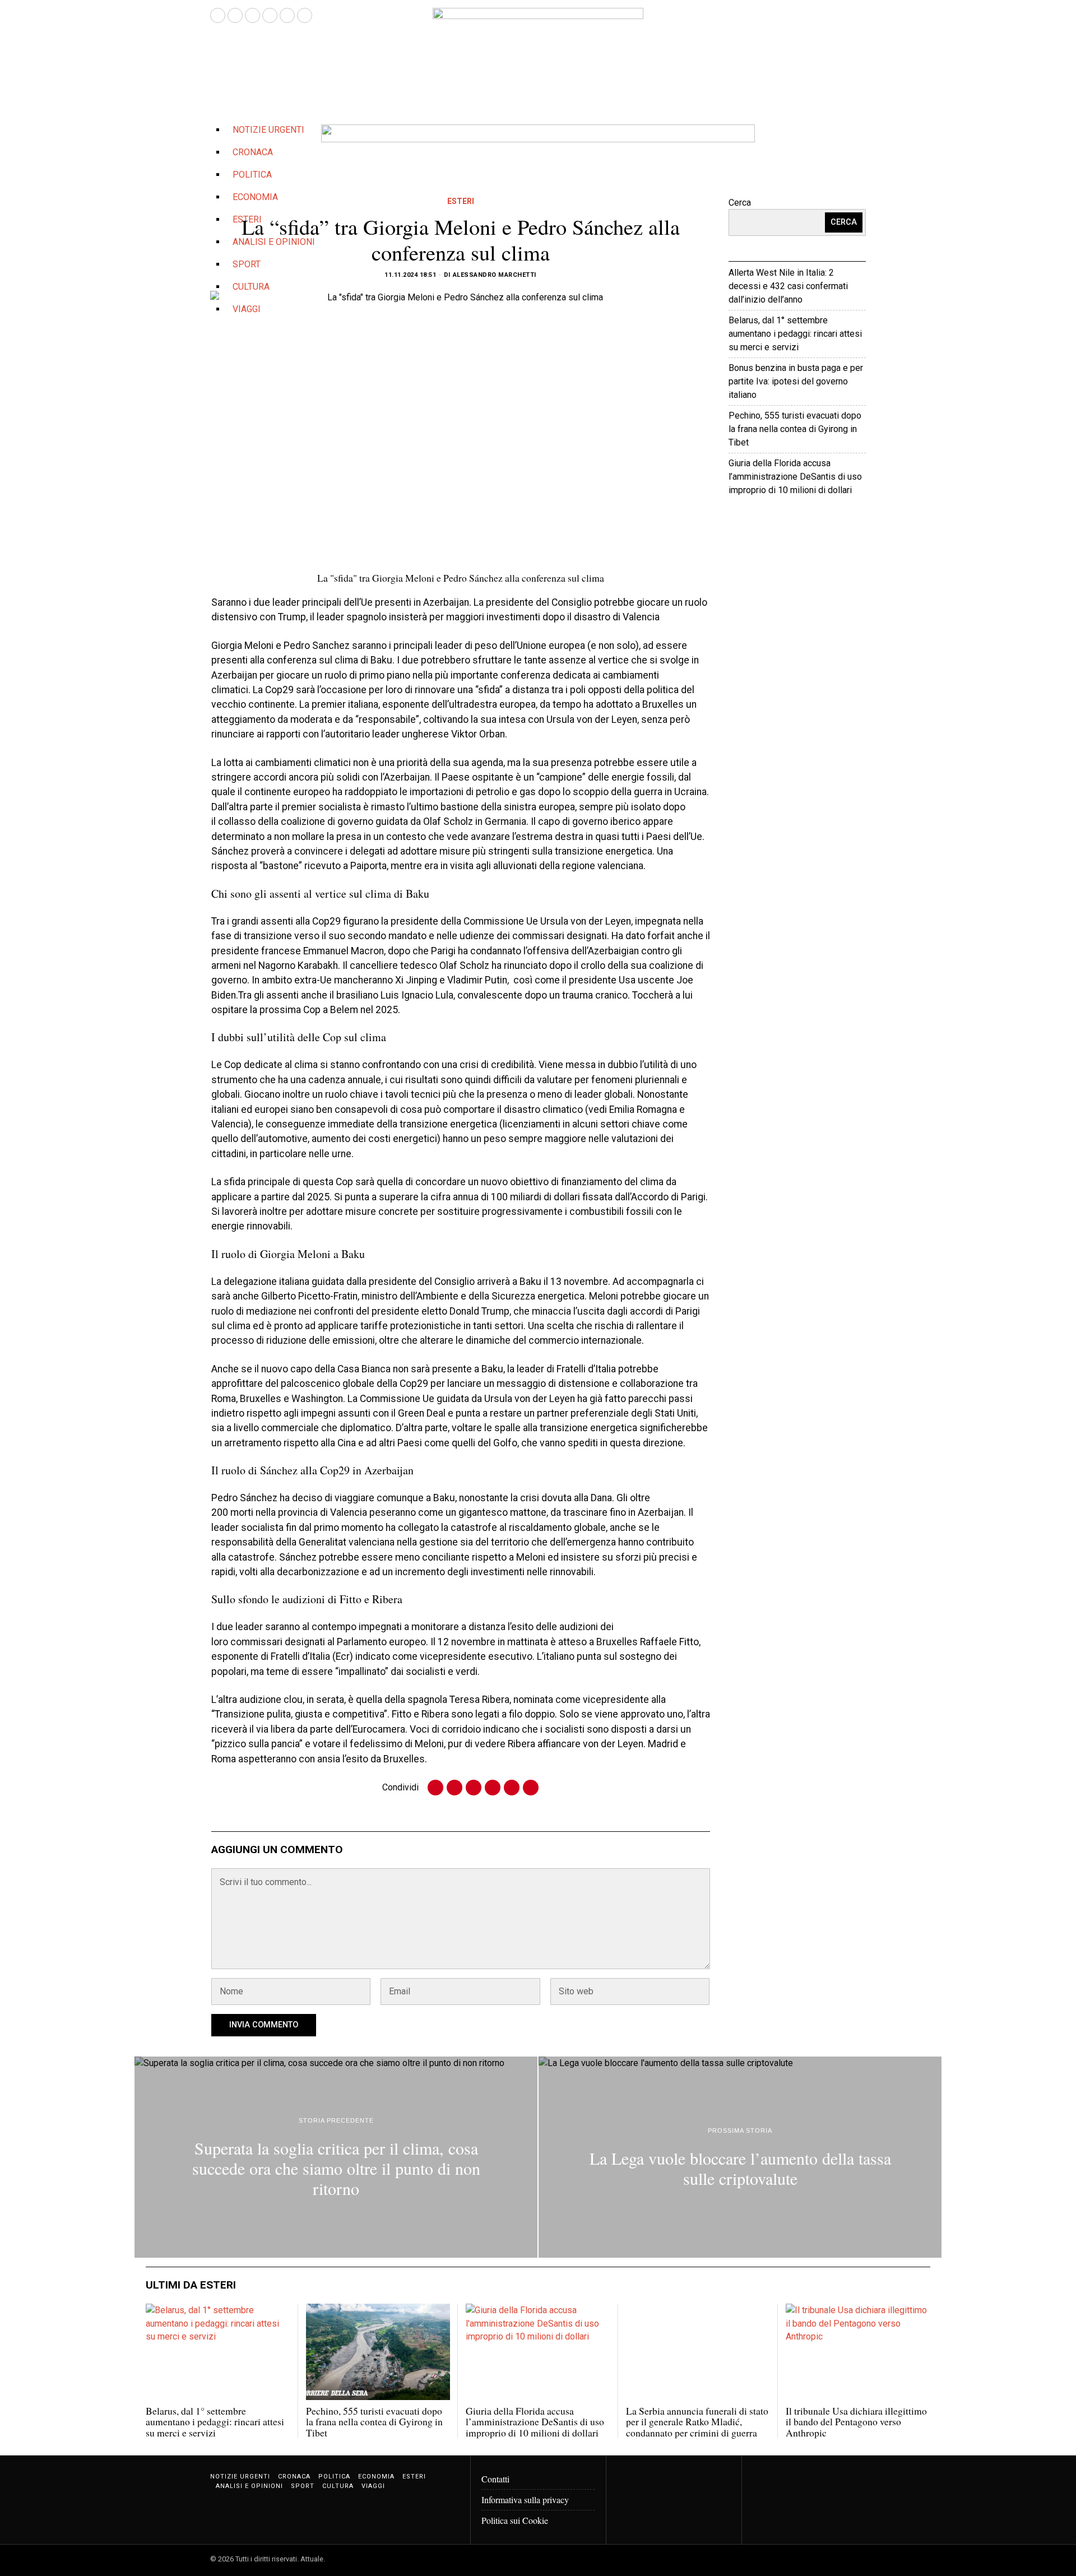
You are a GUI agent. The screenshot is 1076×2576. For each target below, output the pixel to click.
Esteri (461, 201)
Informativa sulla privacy (525, 2500)
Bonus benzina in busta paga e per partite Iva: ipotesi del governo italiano (796, 381)
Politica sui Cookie (515, 2520)
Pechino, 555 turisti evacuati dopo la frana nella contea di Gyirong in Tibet (795, 429)
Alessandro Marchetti (495, 275)
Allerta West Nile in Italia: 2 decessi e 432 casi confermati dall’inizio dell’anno (788, 286)
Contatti (495, 2479)
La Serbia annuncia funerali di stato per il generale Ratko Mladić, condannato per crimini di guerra (697, 2422)
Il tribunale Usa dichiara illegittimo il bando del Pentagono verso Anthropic (856, 2422)
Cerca (740, 203)
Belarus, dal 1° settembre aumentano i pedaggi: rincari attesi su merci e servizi (795, 334)
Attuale (830, 524)
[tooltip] (218, 15)
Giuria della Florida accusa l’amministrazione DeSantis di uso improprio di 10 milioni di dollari (795, 477)
